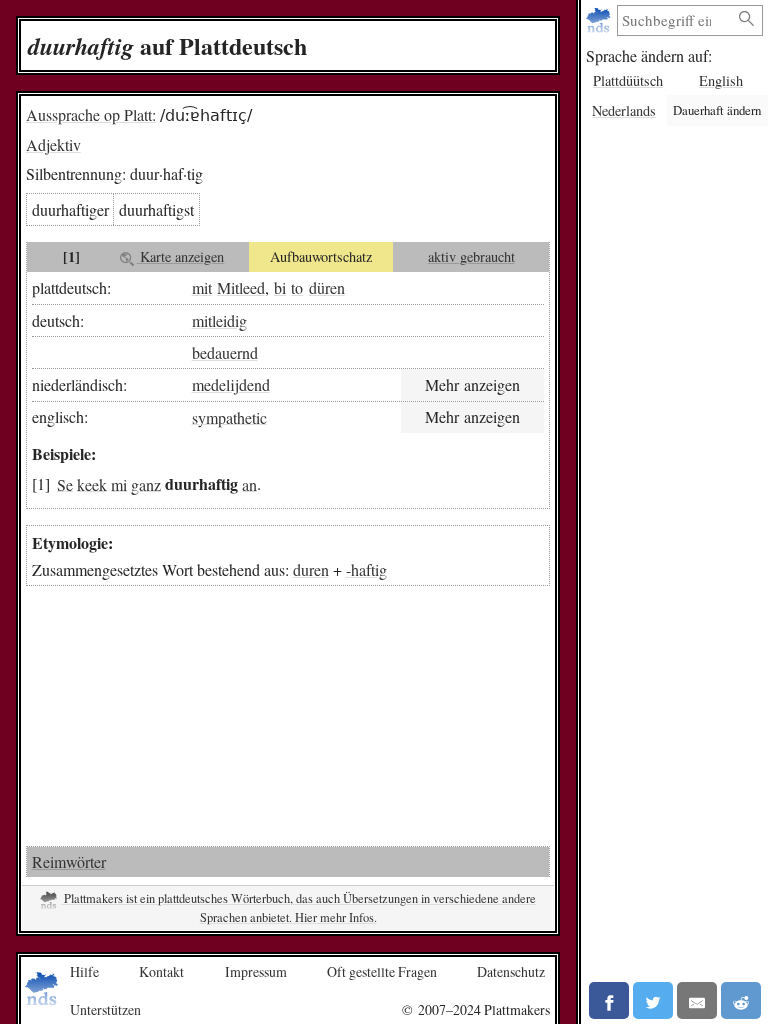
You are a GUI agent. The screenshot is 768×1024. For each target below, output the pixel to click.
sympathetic (229, 416)
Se (65, 483)
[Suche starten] (747, 19)
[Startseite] (600, 20)
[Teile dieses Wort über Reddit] (741, 1000)
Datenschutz (511, 971)
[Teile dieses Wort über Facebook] (609, 1000)
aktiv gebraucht (471, 256)
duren (311, 569)
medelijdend (231, 384)
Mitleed (241, 287)
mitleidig (219, 320)
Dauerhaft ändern (717, 110)
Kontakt (161, 971)
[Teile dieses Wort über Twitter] (653, 1000)
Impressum (256, 971)
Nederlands (624, 110)
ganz (146, 483)
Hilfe (84, 971)
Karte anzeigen (180, 256)
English (721, 80)
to (297, 287)
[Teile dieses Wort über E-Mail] (697, 1000)
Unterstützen (105, 1009)
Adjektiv (53, 144)
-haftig (366, 569)
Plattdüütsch (628, 80)
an (249, 483)
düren (327, 287)
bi (280, 287)
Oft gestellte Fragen (382, 971)
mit (202, 287)
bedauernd (225, 352)
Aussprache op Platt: (91, 114)
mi (119, 483)
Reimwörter (69, 861)
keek (92, 483)
